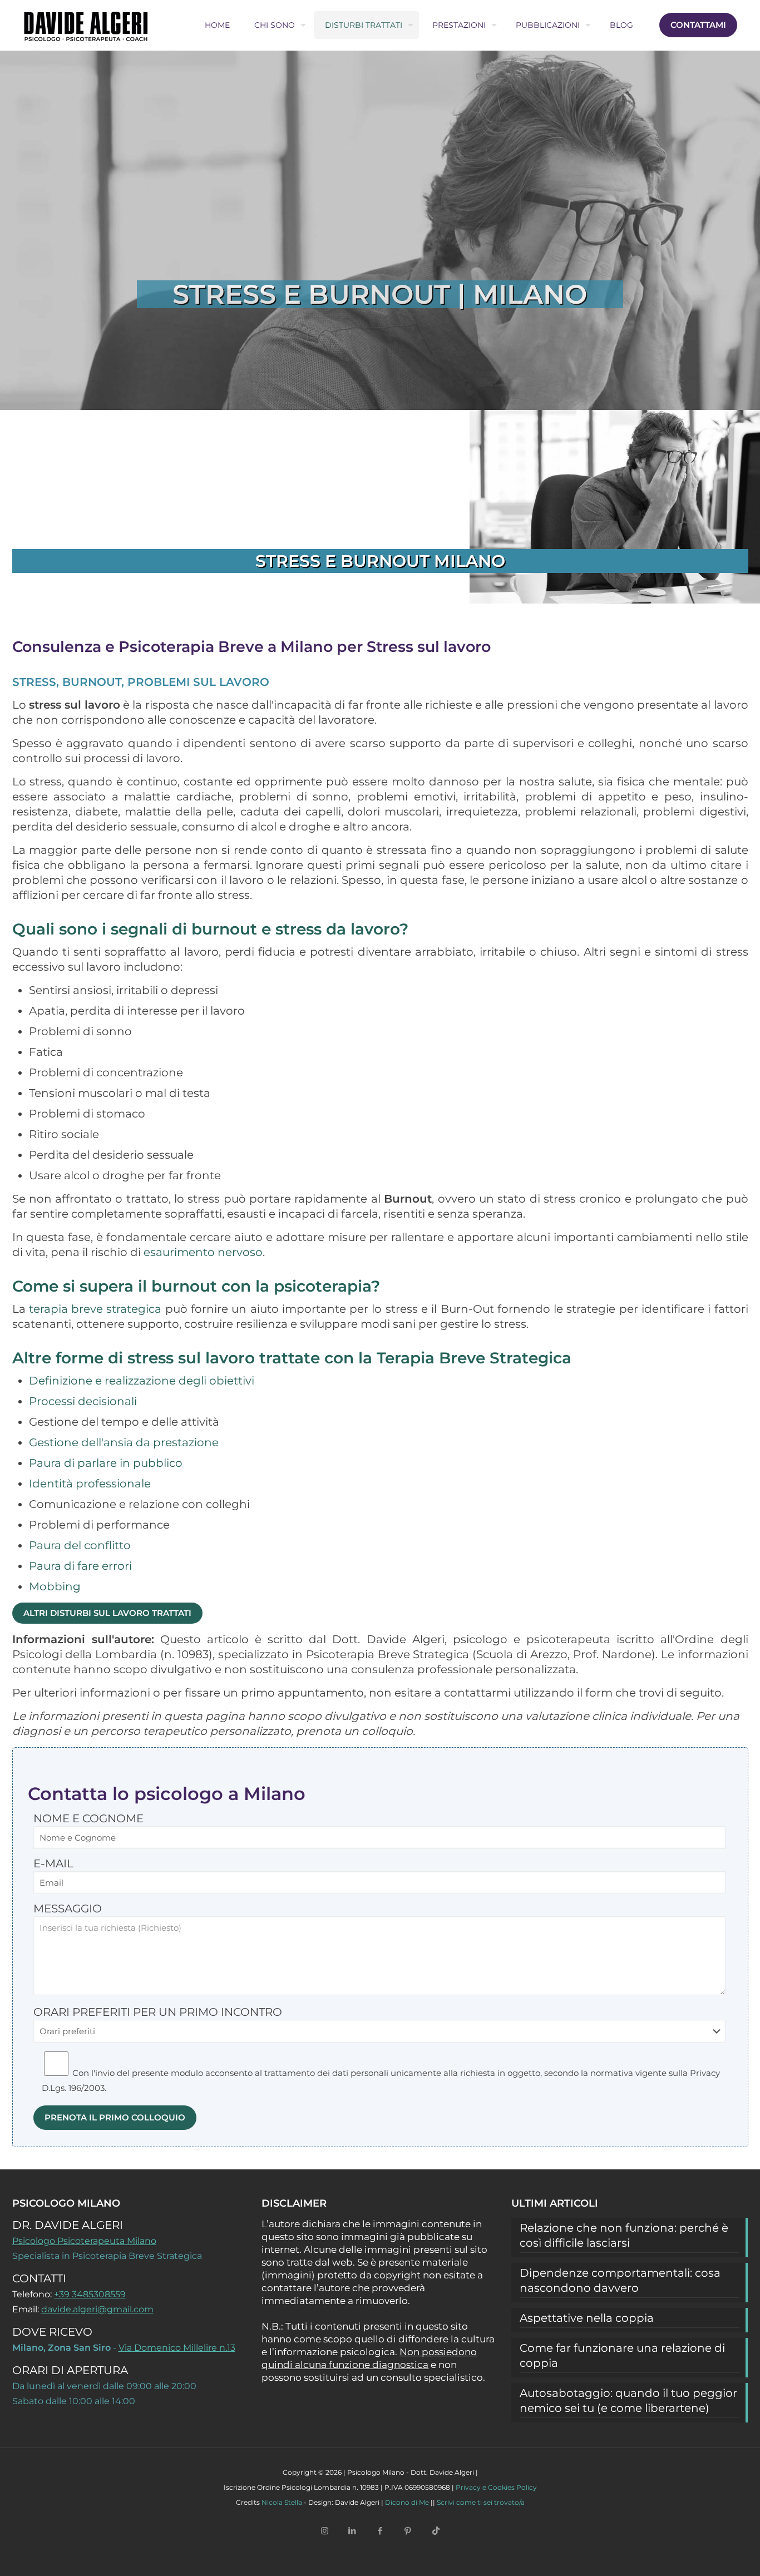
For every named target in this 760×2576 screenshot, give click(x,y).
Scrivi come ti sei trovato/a (481, 2502)
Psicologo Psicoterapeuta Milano (84, 2241)
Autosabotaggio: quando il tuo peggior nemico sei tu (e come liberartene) (628, 2401)
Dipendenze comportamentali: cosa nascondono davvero (620, 2280)
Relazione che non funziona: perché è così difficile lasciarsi (624, 2235)
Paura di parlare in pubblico (106, 1463)
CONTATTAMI (698, 25)
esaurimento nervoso (203, 1252)
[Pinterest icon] (408, 2530)
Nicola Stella (282, 2502)
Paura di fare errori (80, 1566)
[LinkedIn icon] (352, 2530)
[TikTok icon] (436, 2530)
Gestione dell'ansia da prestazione (124, 1442)
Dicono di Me (407, 2502)
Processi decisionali (83, 1401)
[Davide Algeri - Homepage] (86, 25)
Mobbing (55, 1586)
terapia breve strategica (95, 1309)
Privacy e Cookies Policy (496, 2487)
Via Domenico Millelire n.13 (177, 2348)
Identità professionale (90, 1484)
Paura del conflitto (80, 1545)
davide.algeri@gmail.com (97, 2309)
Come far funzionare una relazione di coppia (622, 2355)
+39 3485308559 (90, 2294)
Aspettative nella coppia (587, 2318)
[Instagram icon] (324, 2530)
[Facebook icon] (380, 2530)
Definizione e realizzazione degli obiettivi (142, 1381)
